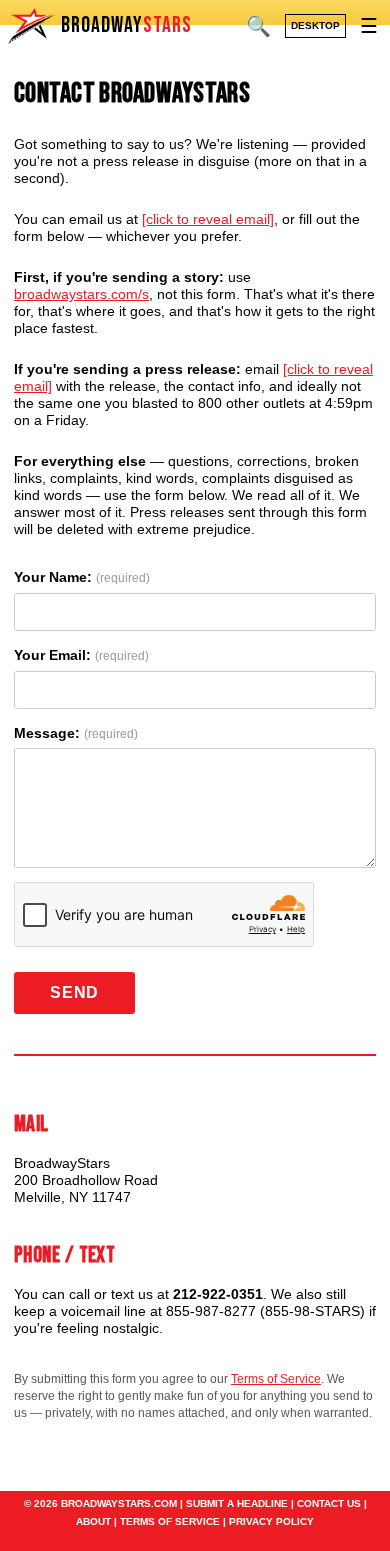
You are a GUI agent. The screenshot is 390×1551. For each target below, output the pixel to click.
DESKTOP (315, 25)
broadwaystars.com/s (81, 294)
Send (74, 992)
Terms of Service (276, 1379)
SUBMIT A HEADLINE (237, 1503)
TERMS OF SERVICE (170, 1521)
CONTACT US (329, 1503)
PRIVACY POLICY (271, 1521)
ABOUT (93, 1521)
